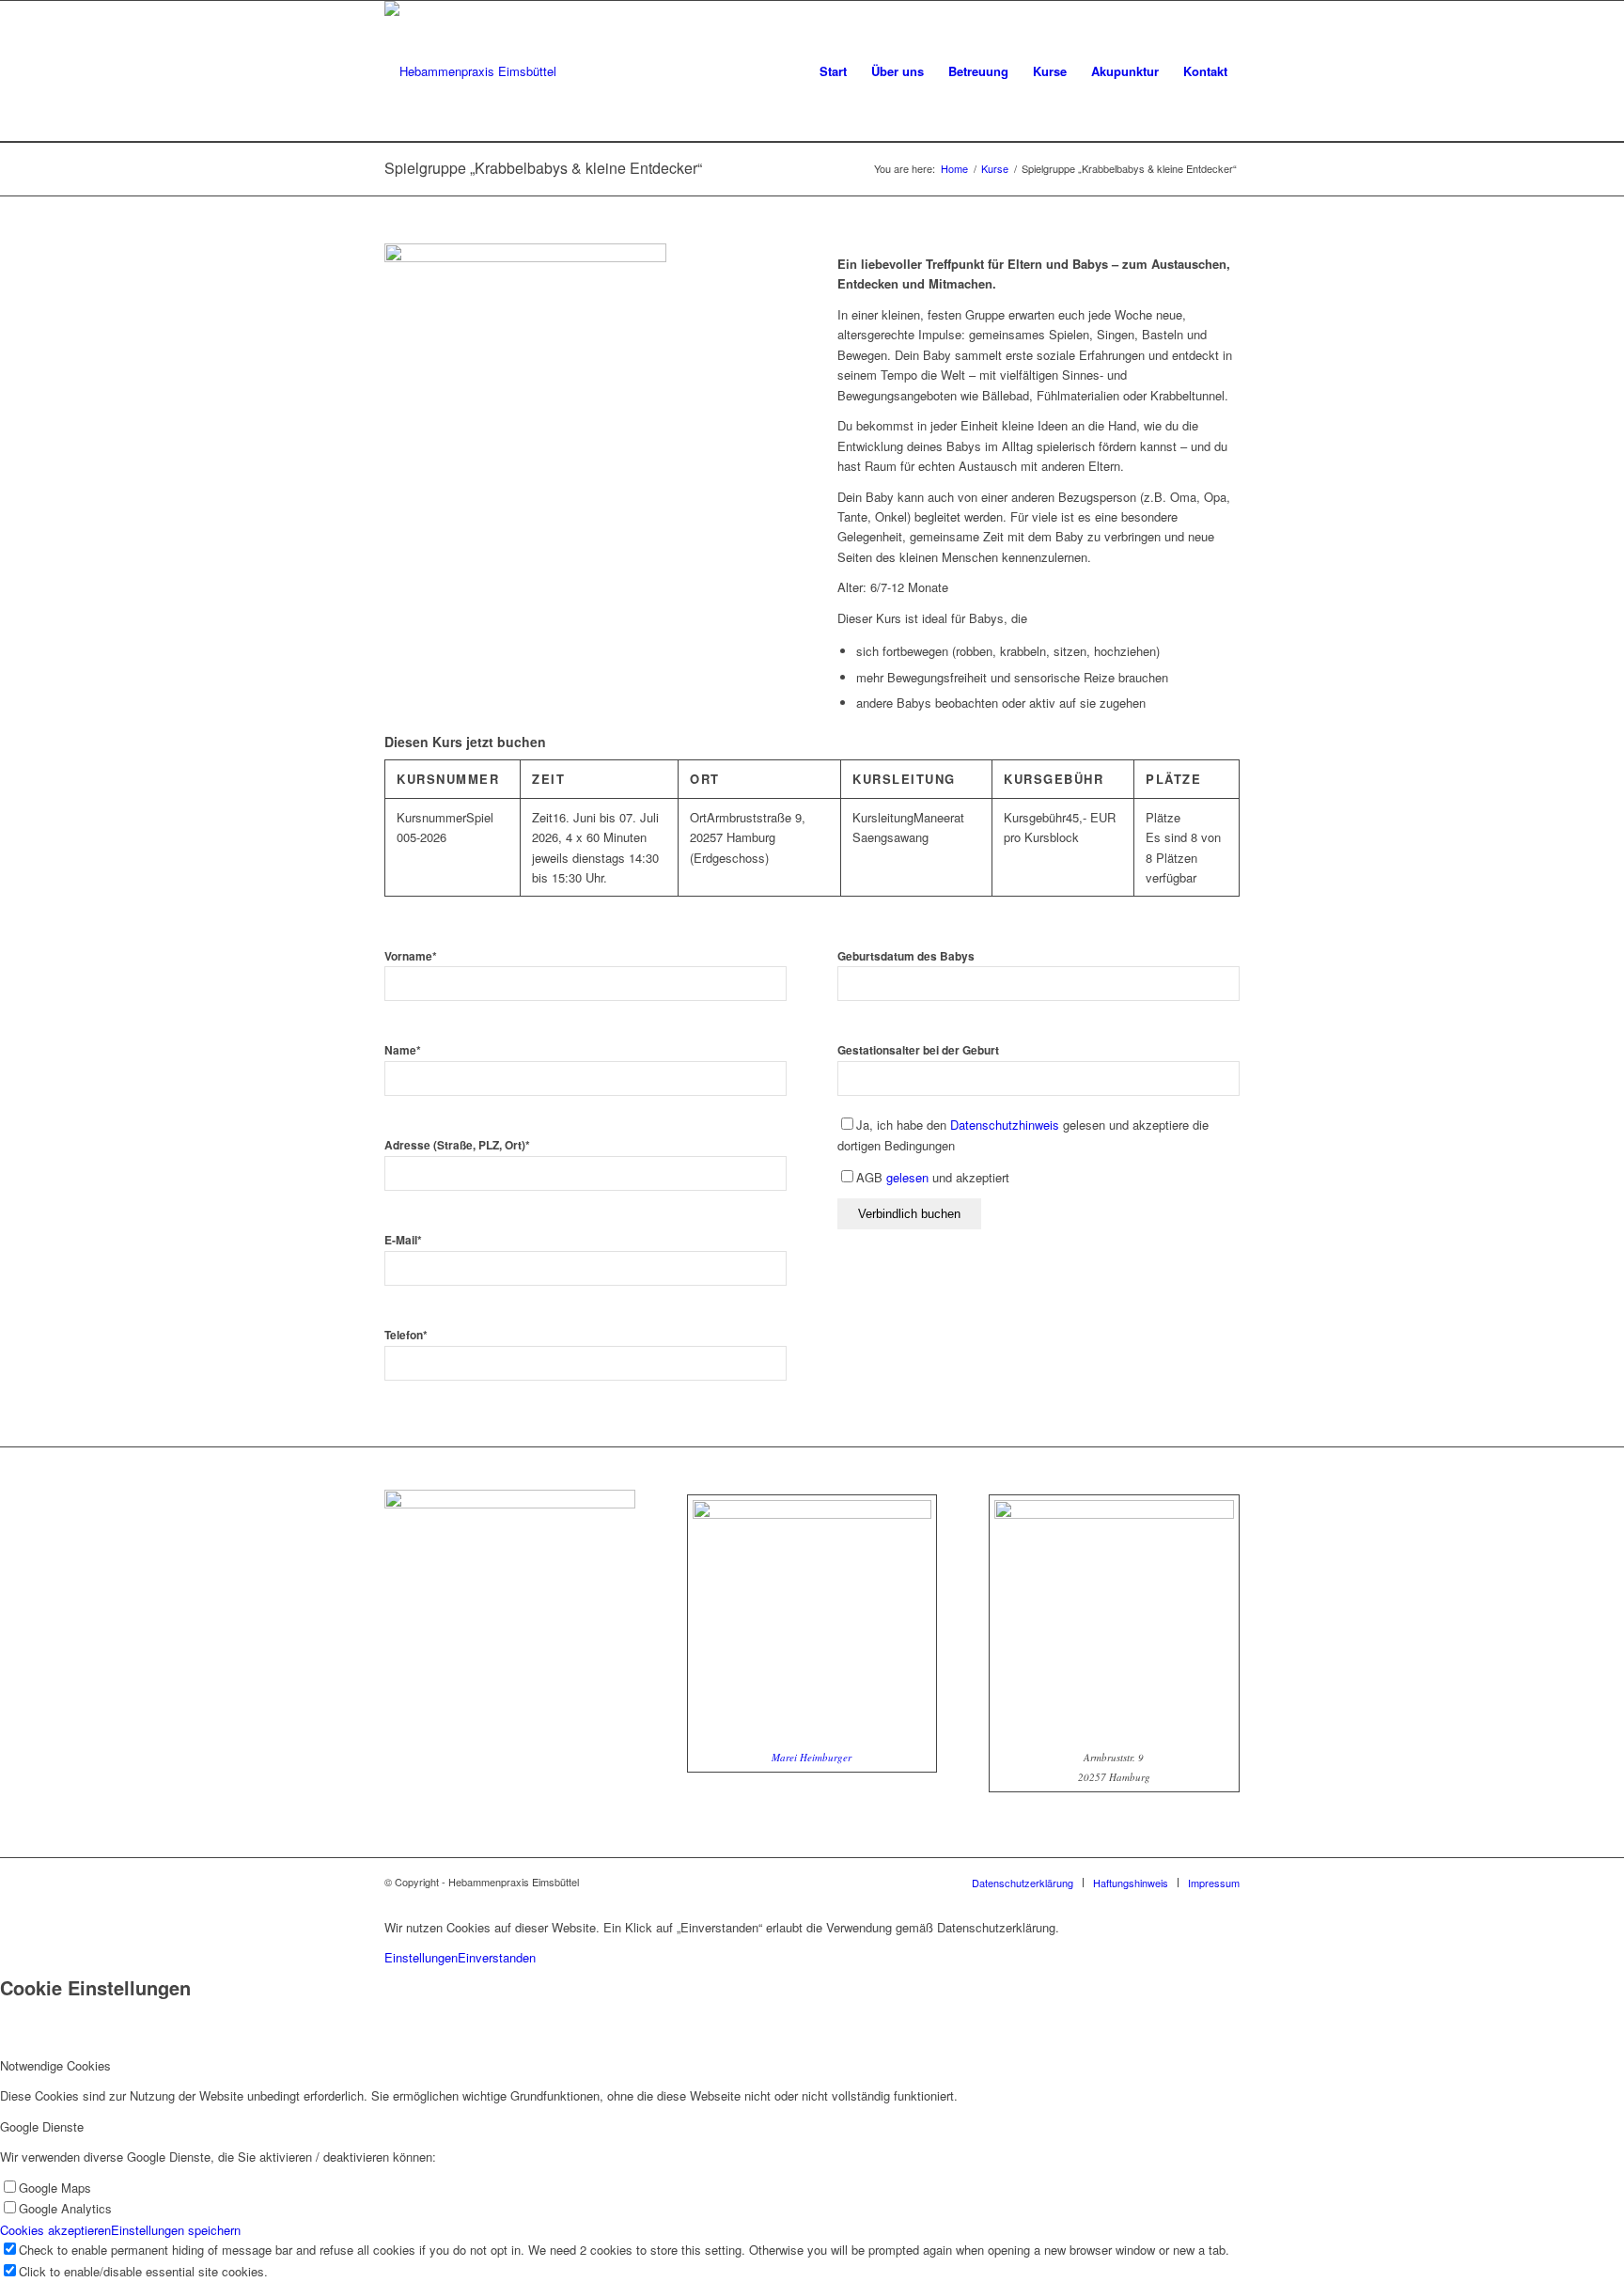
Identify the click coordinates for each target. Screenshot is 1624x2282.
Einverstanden (497, 1957)
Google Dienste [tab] (42, 2126)
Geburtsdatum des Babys (906, 956)
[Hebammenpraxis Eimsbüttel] (470, 71)
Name (403, 1050)
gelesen (907, 1177)
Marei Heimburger (812, 1757)
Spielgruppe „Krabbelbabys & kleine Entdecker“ (543, 168)
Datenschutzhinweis (1005, 1125)
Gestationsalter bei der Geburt (918, 1050)
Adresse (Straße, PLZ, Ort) (457, 1145)
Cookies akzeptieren (55, 2230)
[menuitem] (833, 71)
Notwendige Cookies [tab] (55, 2065)
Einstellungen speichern (176, 2230)
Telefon (406, 1335)
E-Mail (403, 1240)
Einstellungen (421, 1957)
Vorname (411, 956)
